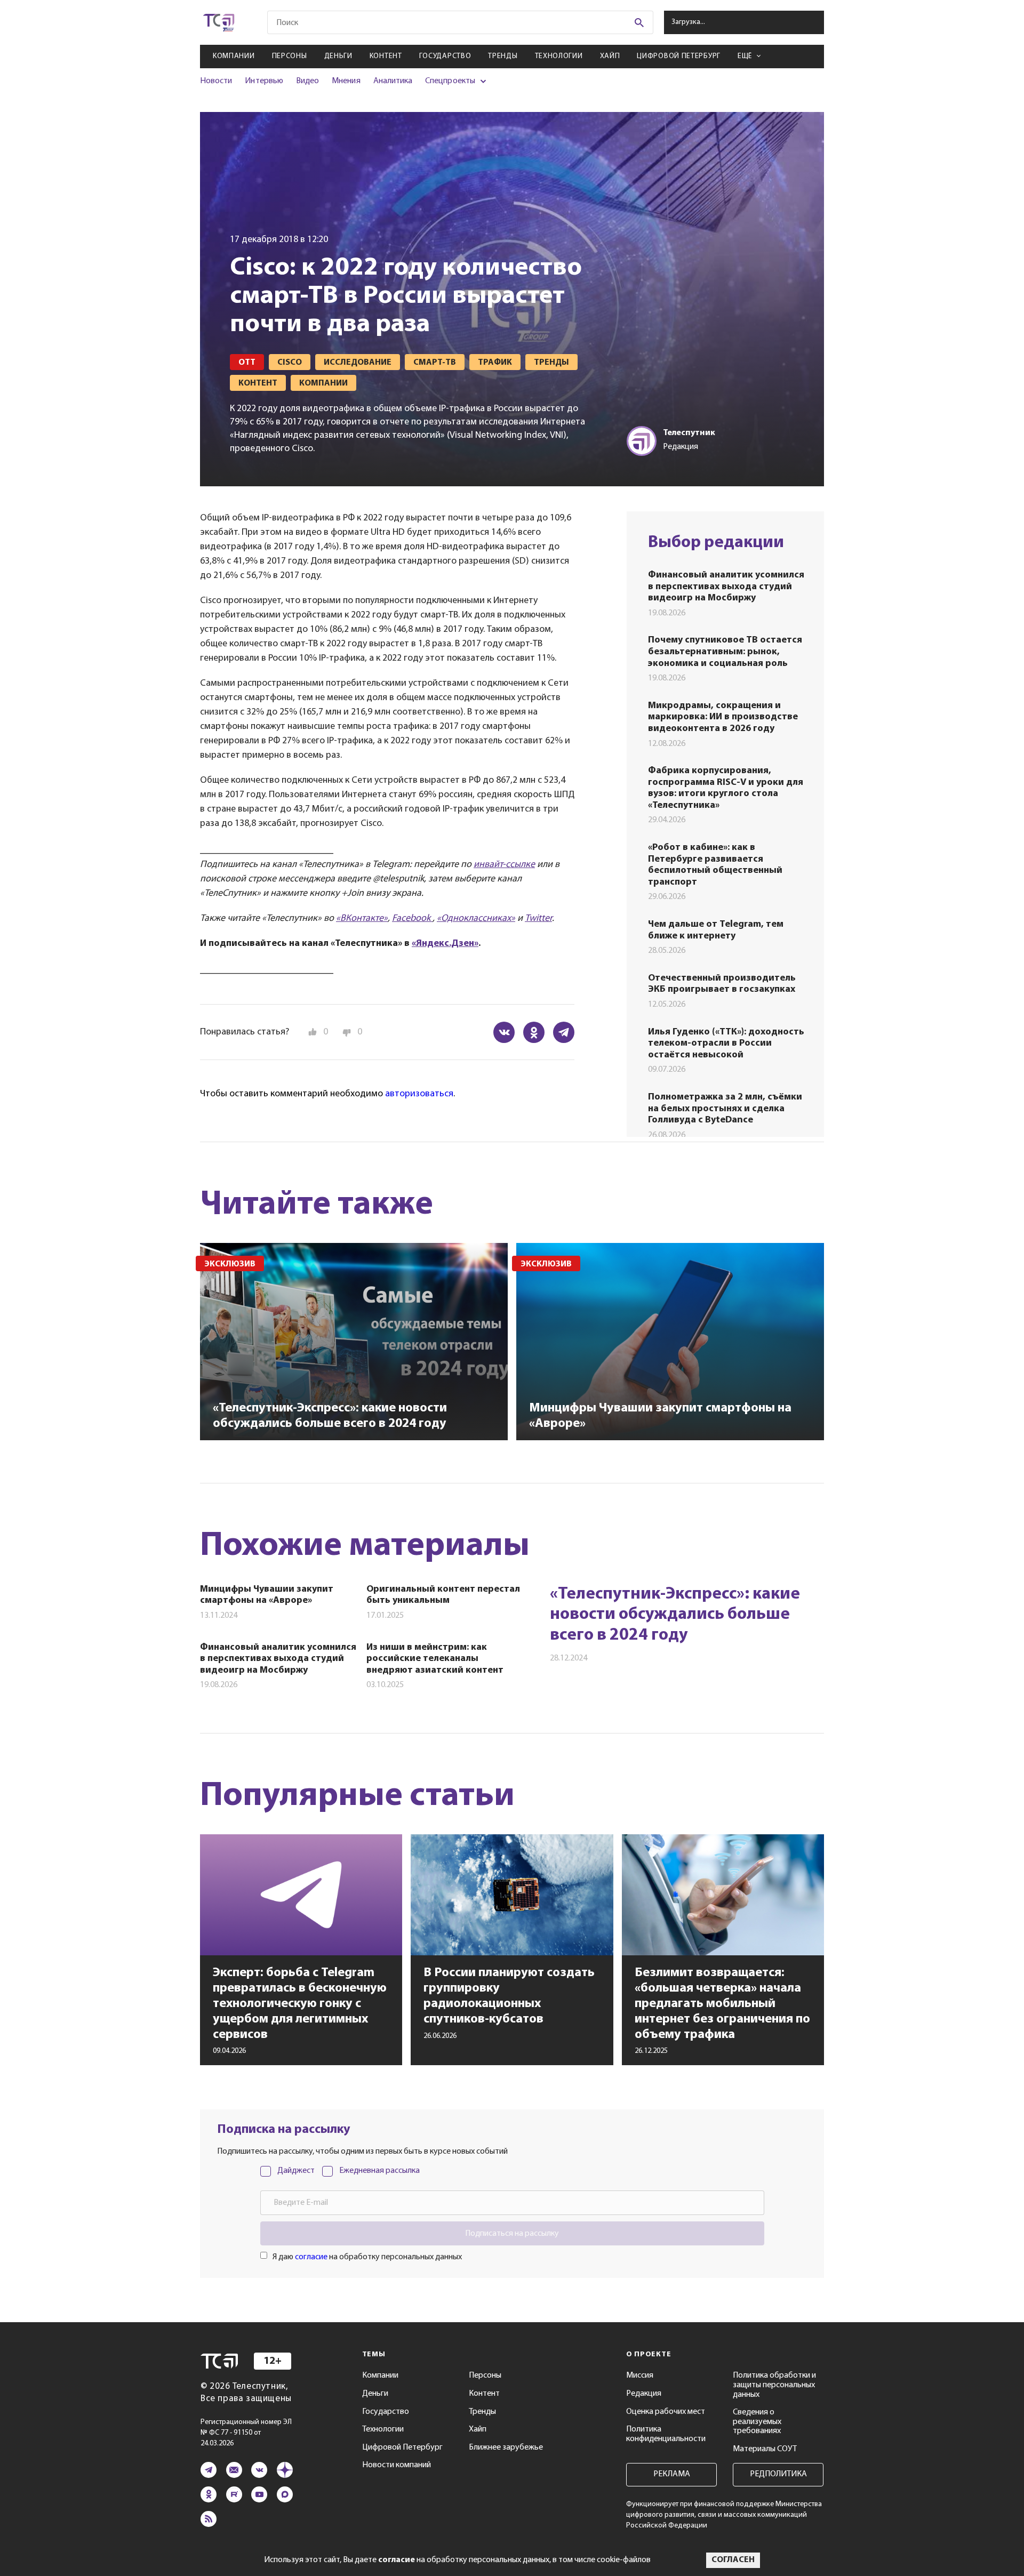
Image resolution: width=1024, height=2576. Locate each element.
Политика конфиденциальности (666, 2434)
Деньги (338, 56)
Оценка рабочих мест (666, 2412)
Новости (216, 81)
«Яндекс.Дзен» (445, 944)
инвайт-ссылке (504, 865)
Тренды (503, 56)
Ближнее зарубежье (506, 2447)
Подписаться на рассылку (512, 2234)
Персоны (290, 56)
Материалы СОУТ (765, 2449)
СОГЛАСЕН (733, 2560)
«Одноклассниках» (476, 919)
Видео (307, 81)
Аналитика (393, 81)
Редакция (644, 2394)
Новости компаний (397, 2465)
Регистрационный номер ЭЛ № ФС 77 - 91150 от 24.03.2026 (246, 2433)
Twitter (538, 919)
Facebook (412, 919)
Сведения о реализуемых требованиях (757, 2422)
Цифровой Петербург (679, 56)
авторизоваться (419, 1094)
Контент (386, 56)
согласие (311, 2257)
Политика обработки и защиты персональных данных (774, 2385)
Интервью (264, 81)
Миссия (640, 2376)
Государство (445, 56)
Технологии (559, 56)
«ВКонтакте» (362, 919)
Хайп (610, 56)
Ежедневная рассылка (379, 2171)
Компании (234, 56)
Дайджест (296, 2171)
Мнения (346, 81)
